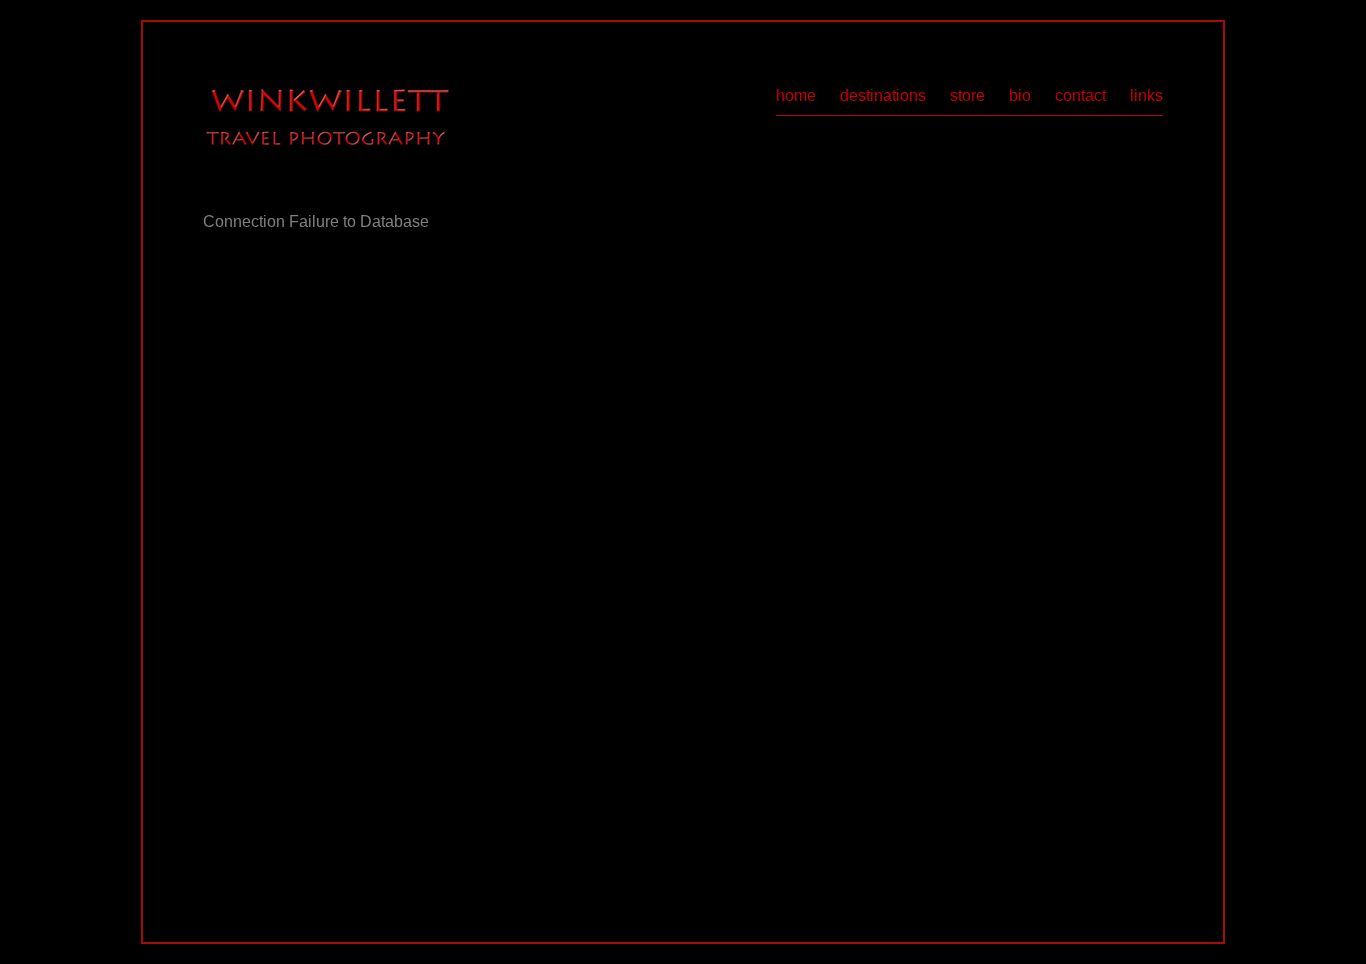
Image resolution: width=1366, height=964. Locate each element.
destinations (883, 95)
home (796, 95)
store (967, 95)
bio (1020, 95)
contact (1080, 95)
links (1146, 95)
